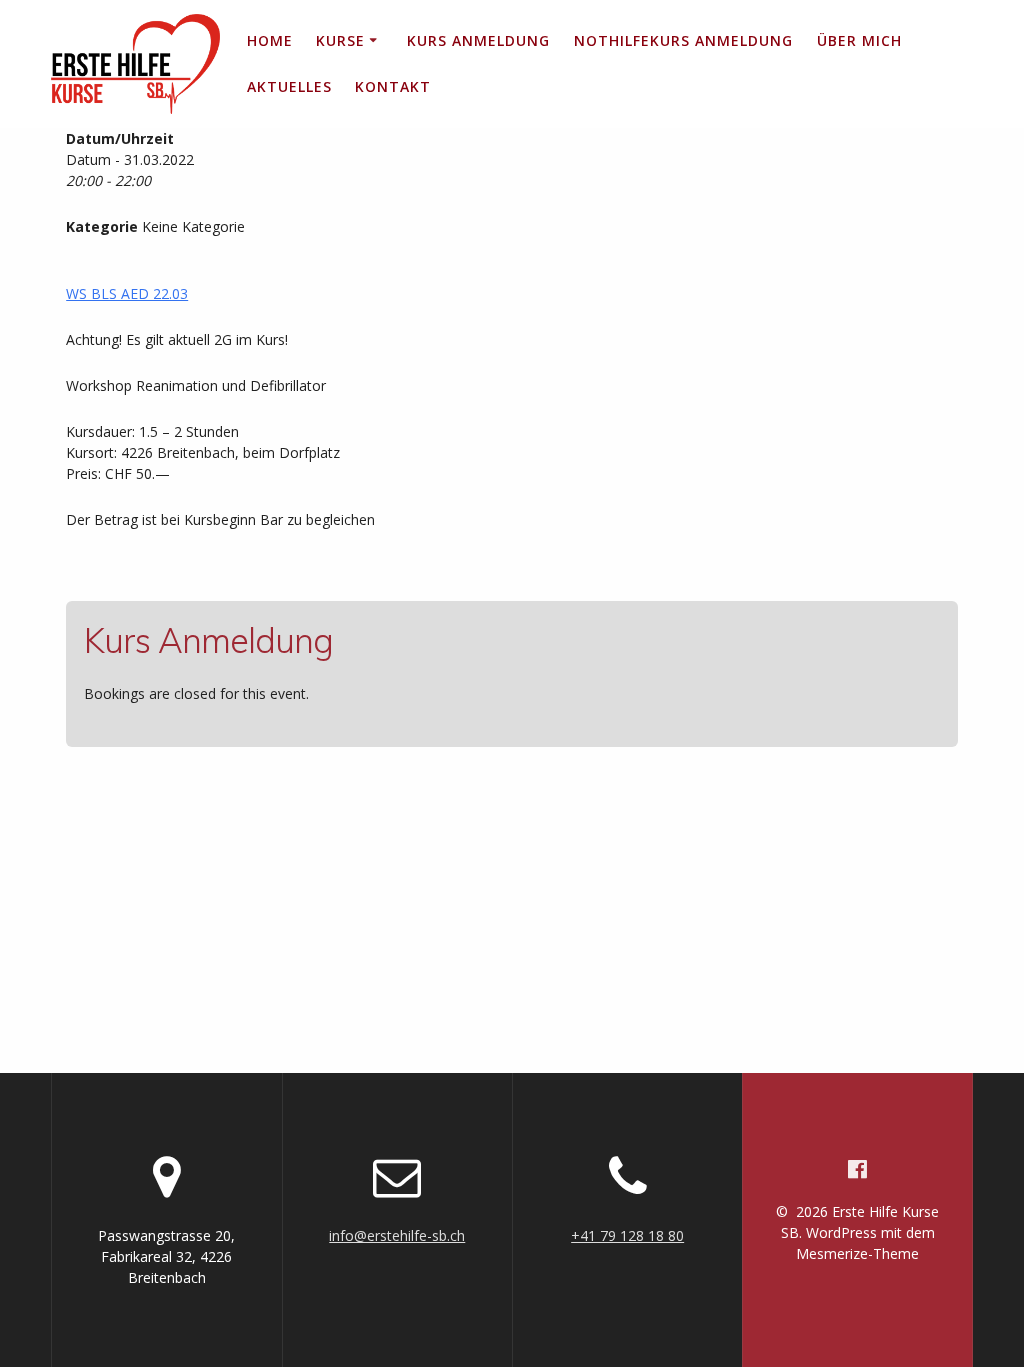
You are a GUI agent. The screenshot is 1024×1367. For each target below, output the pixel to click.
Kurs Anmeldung (478, 40)
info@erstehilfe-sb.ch (397, 1235)
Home (270, 40)
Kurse (340, 40)
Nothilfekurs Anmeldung (683, 40)
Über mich (859, 40)
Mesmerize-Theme (857, 1253)
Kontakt (393, 86)
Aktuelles (289, 86)
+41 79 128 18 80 (627, 1235)
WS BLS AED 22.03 (127, 293)
